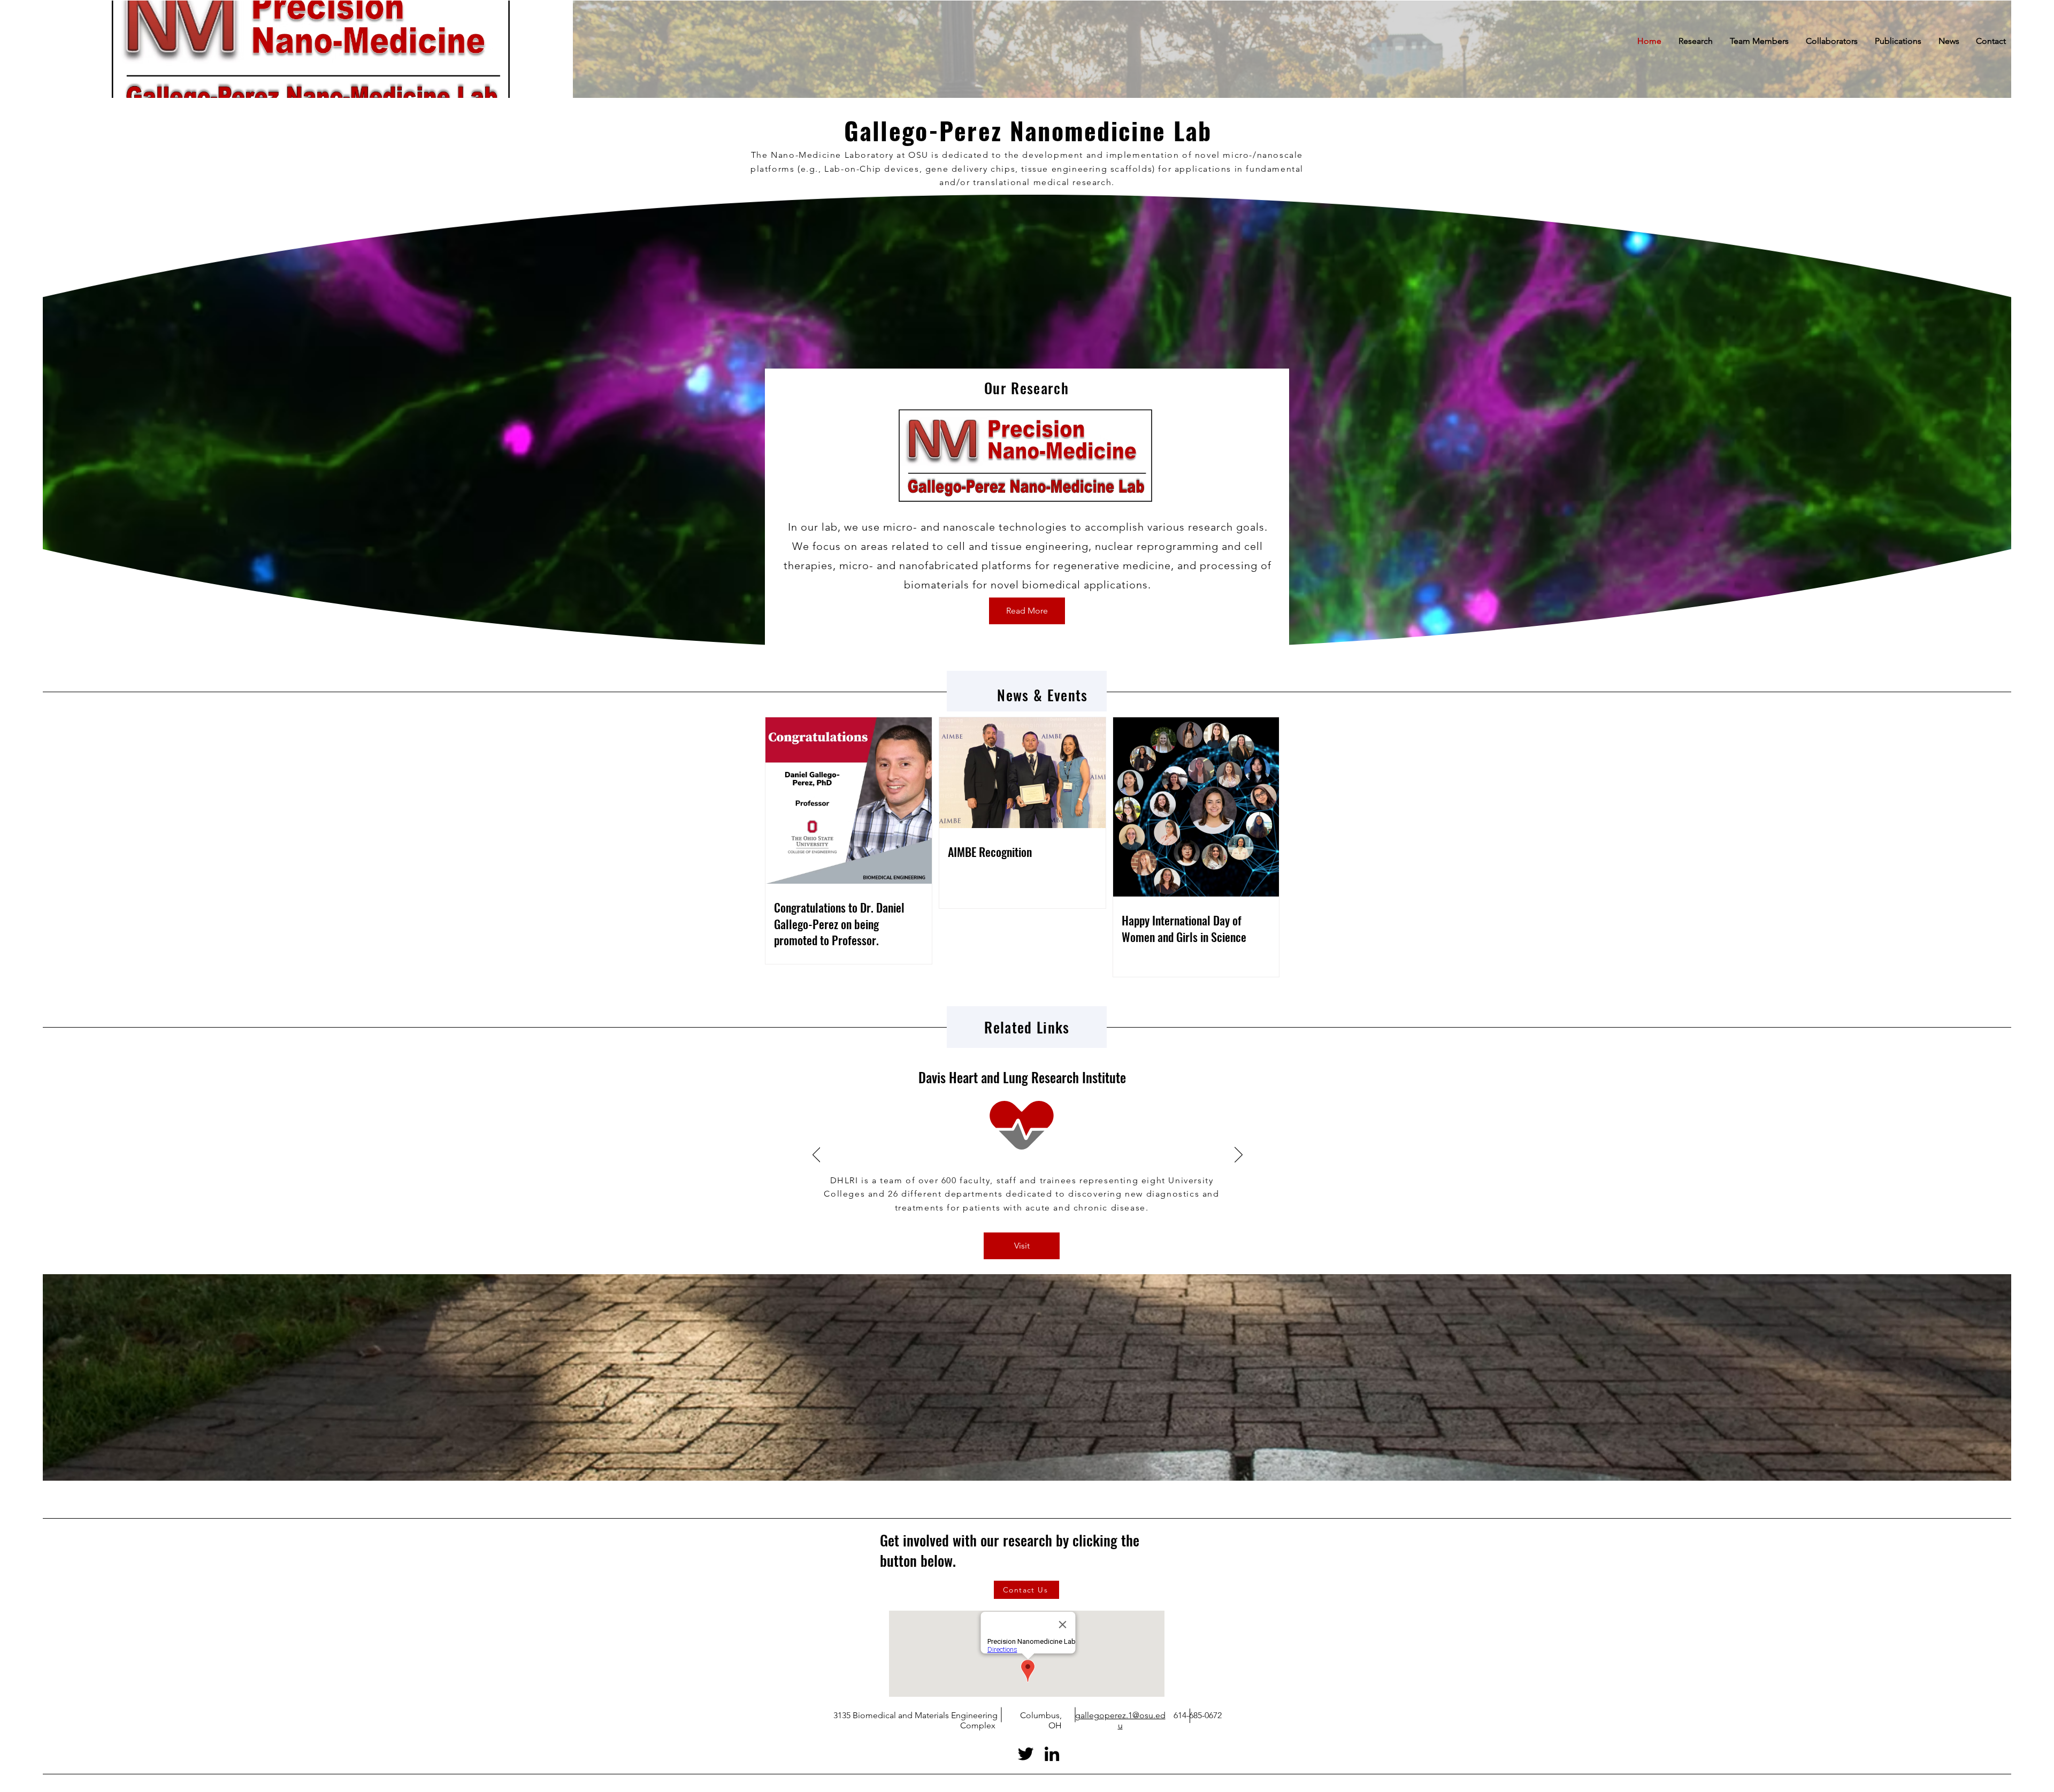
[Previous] (817, 1155)
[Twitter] (1026, 1754)
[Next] (1239, 1155)
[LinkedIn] (1052, 1754)
